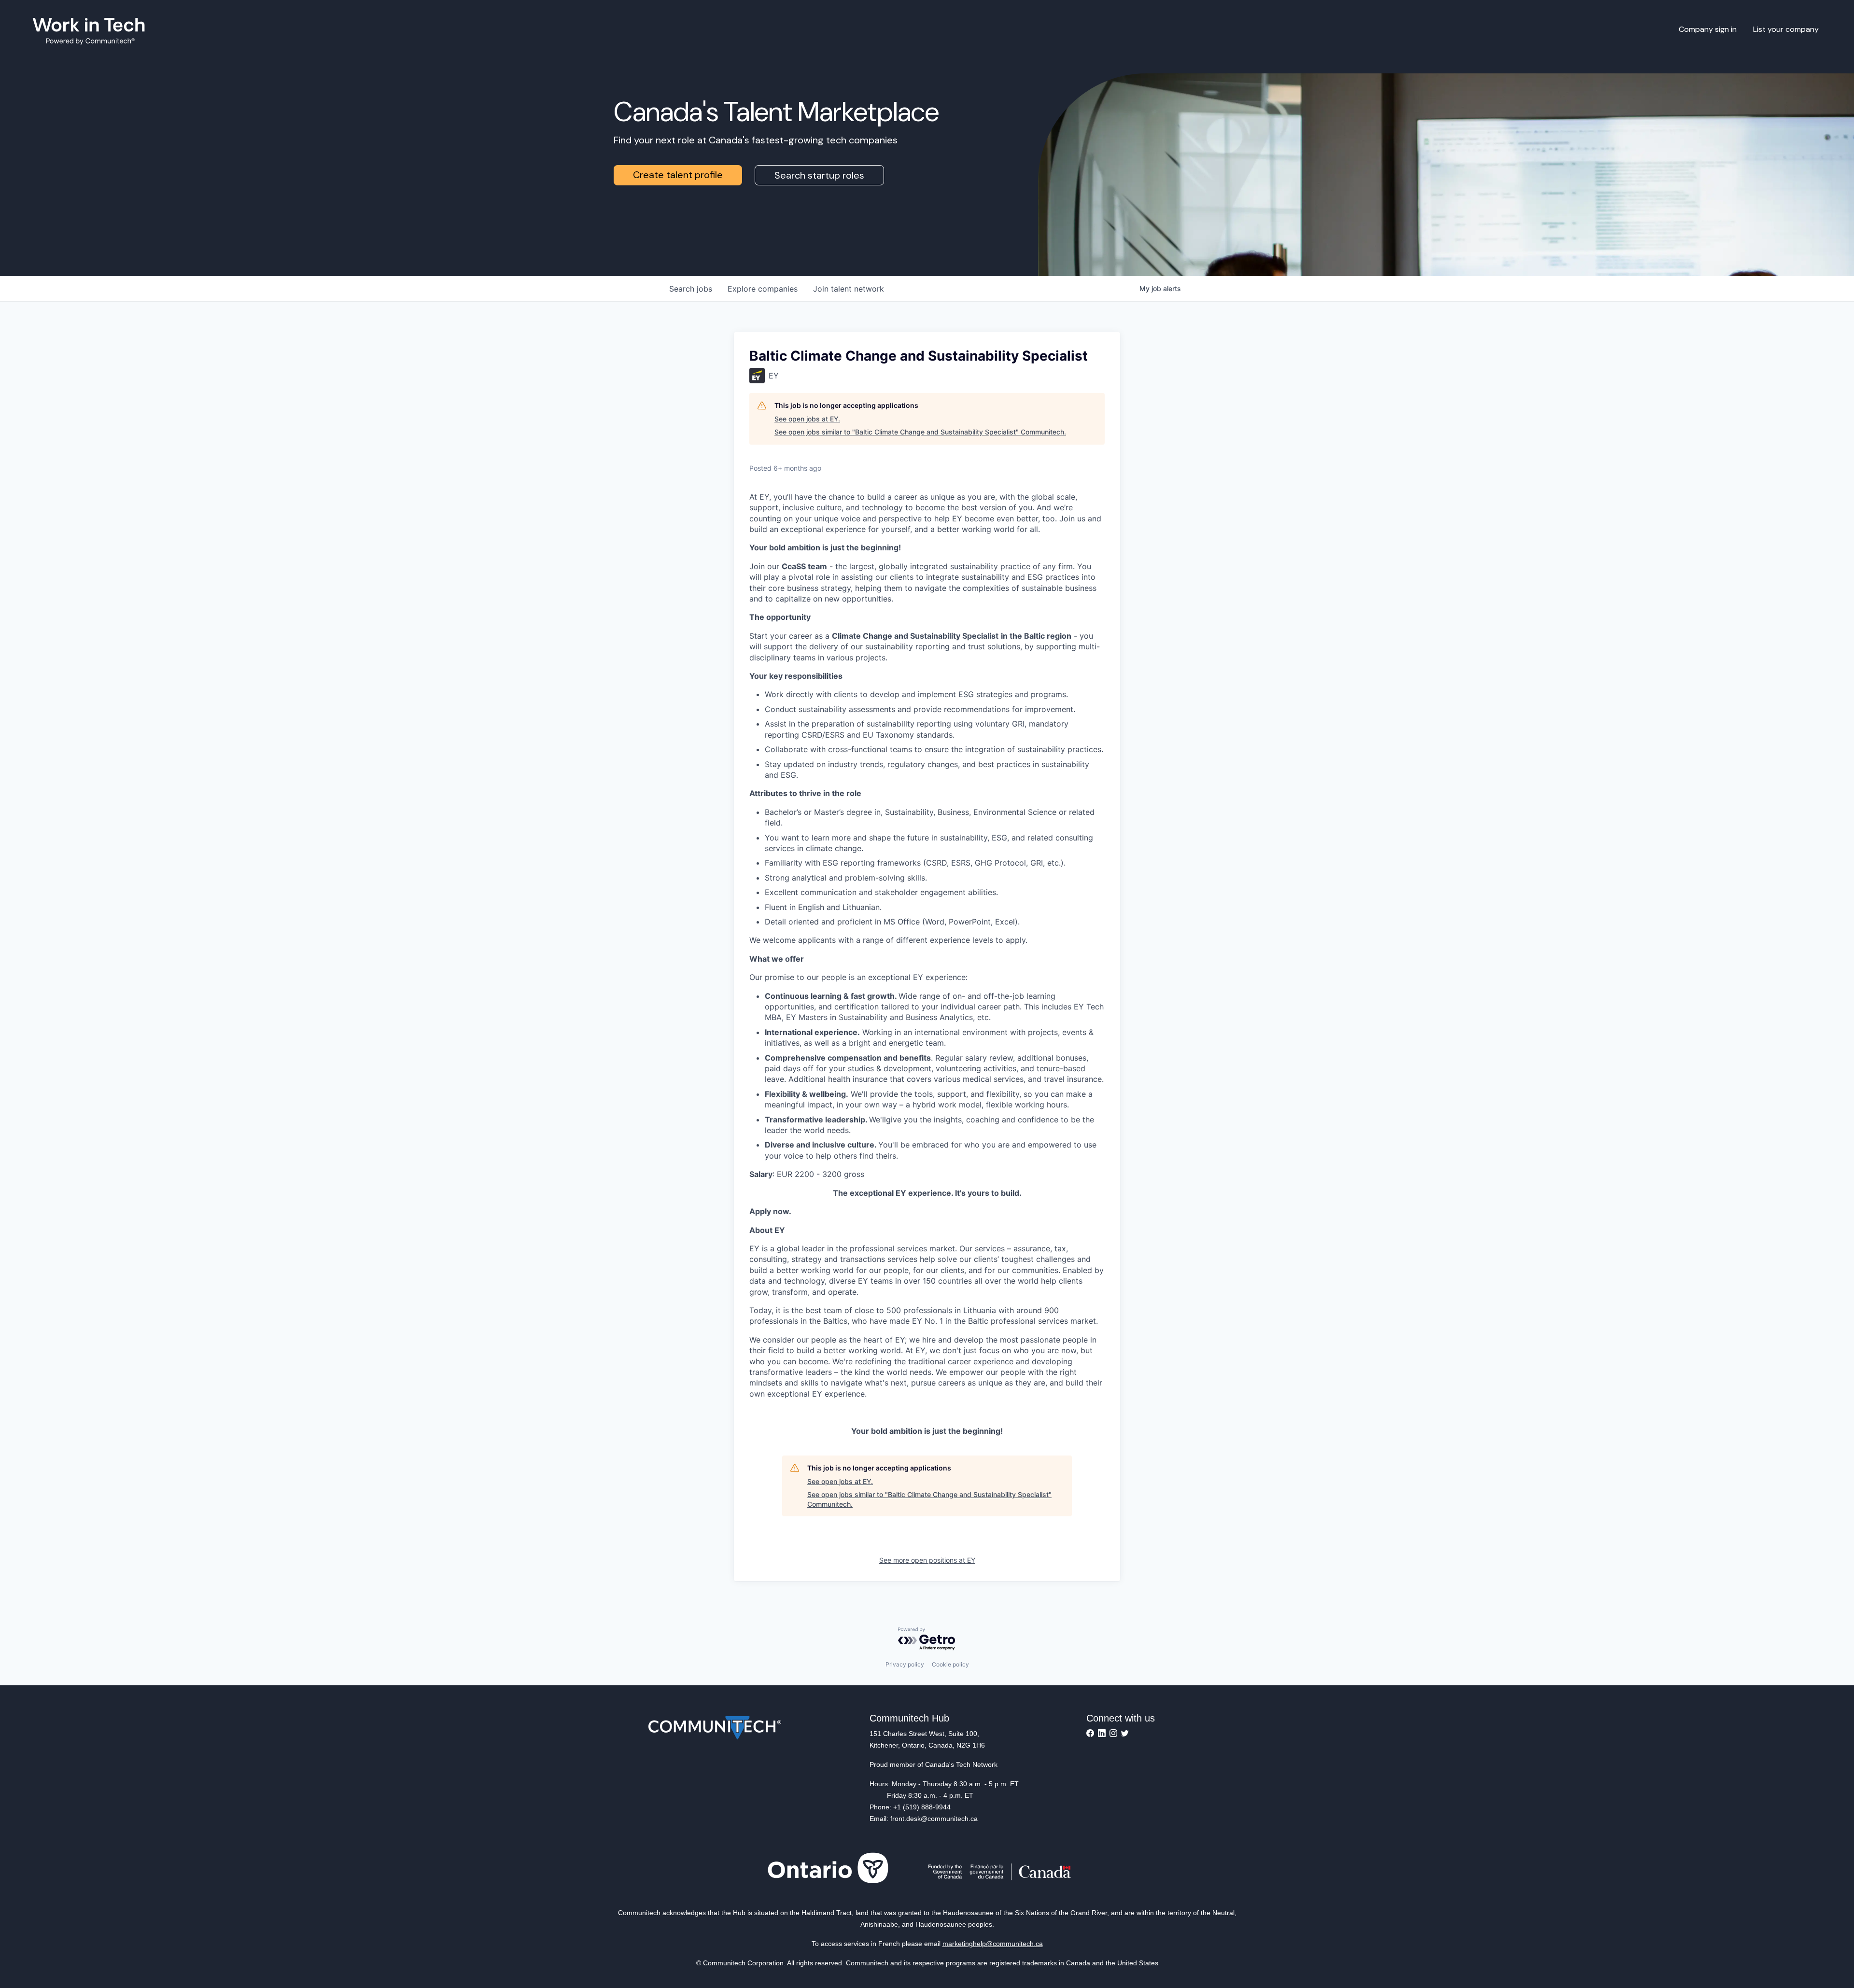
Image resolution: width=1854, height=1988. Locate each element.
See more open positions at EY (927, 1560)
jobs (691, 289)
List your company (1786, 29)
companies (763, 289)
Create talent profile (678, 175)
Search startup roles (819, 175)
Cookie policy (950, 1664)
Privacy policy (905, 1664)
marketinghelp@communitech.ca (993, 1944)
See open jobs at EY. (807, 419)
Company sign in (1708, 29)
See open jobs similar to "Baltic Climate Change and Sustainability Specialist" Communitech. (920, 432)
